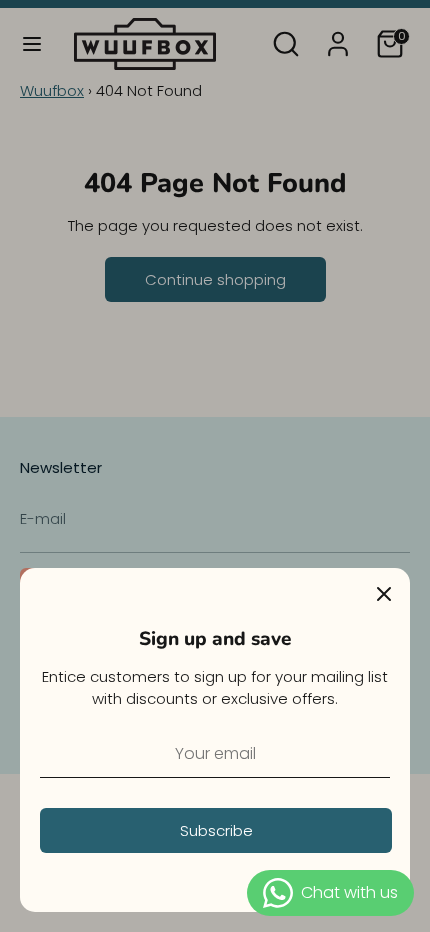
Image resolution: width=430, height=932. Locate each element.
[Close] (384, 594)
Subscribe (216, 830)
